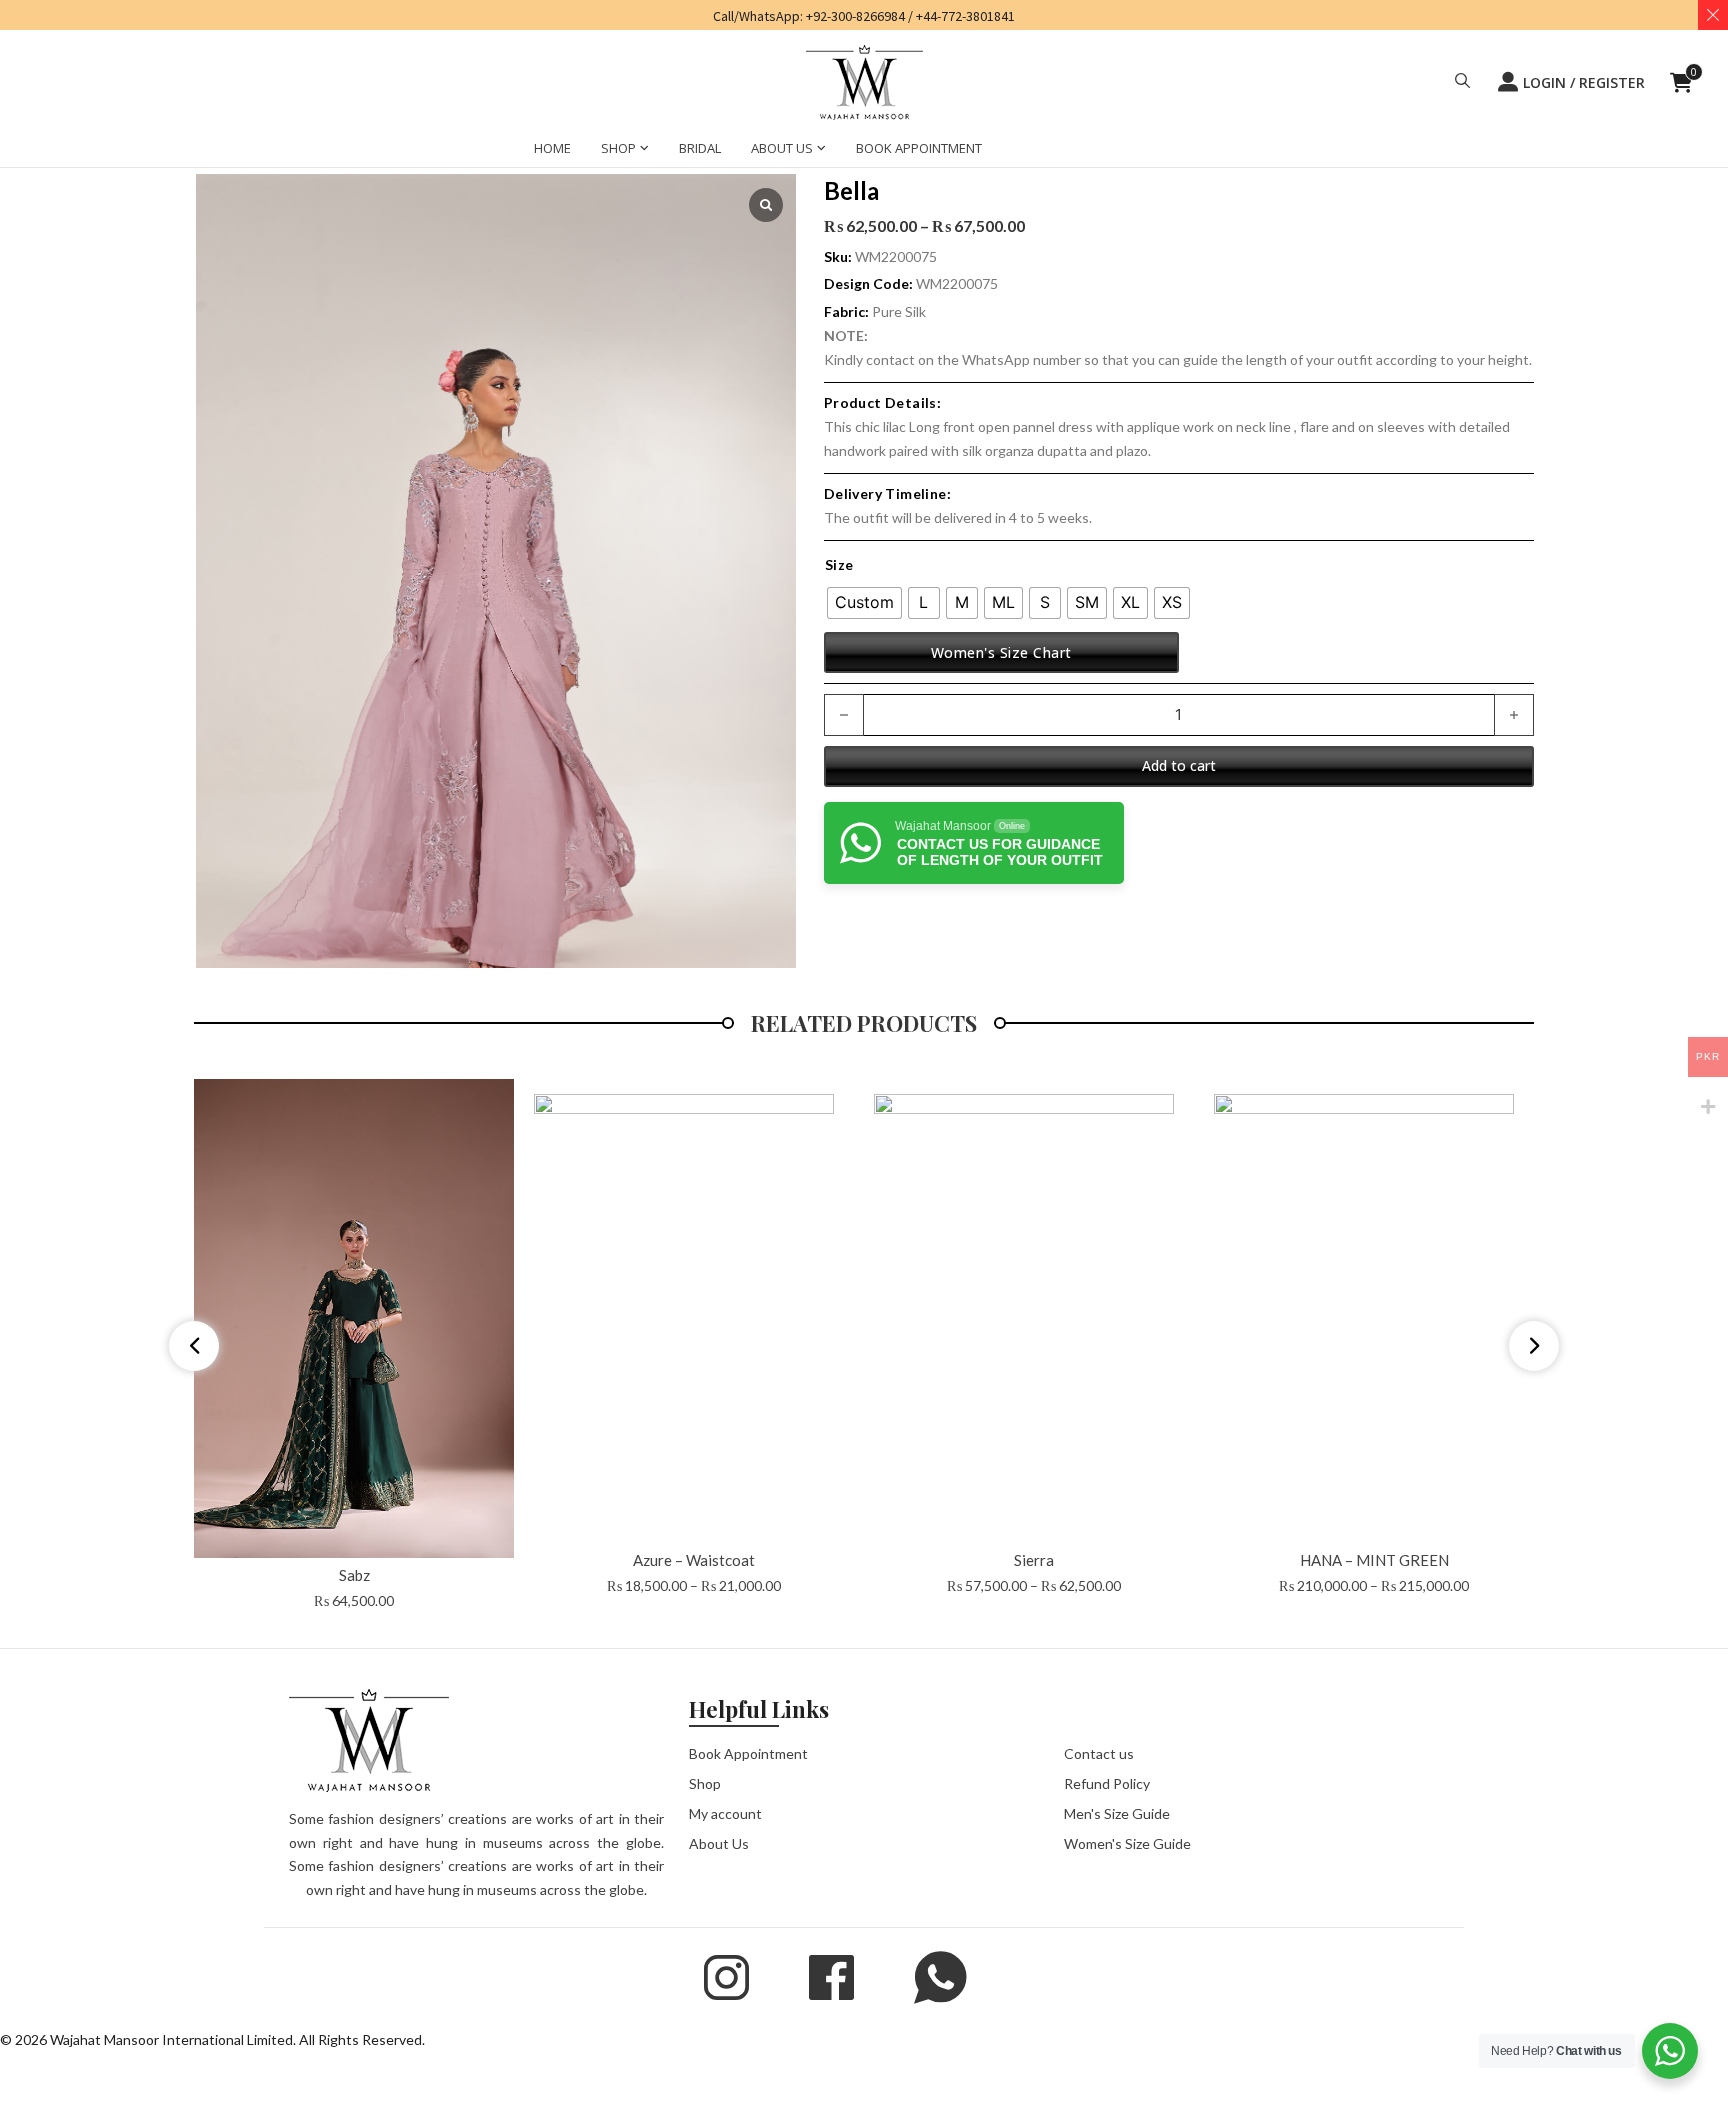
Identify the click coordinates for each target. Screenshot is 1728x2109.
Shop (705, 1783)
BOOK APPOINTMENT (919, 122)
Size (839, 564)
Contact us (1099, 1753)
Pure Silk (899, 311)
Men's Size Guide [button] (1117, 1813)
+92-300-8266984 (855, 16)
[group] (354, 1346)
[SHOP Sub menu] (644, 125)
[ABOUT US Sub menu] (821, 125)
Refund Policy (1107, 1783)
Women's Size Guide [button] (1127, 1843)
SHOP (618, 122)
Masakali (356, 146)
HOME (552, 122)
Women (280, 146)
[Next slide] (1534, 1346)
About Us (719, 1843)
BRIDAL (700, 122)
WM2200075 (957, 283)
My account (725, 1813)
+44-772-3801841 (965, 16)
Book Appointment (748, 1753)
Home (212, 146)
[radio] (864, 603)
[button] (1462, 70)
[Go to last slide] (194, 1346)
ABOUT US (782, 122)
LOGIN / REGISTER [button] (1584, 69)
